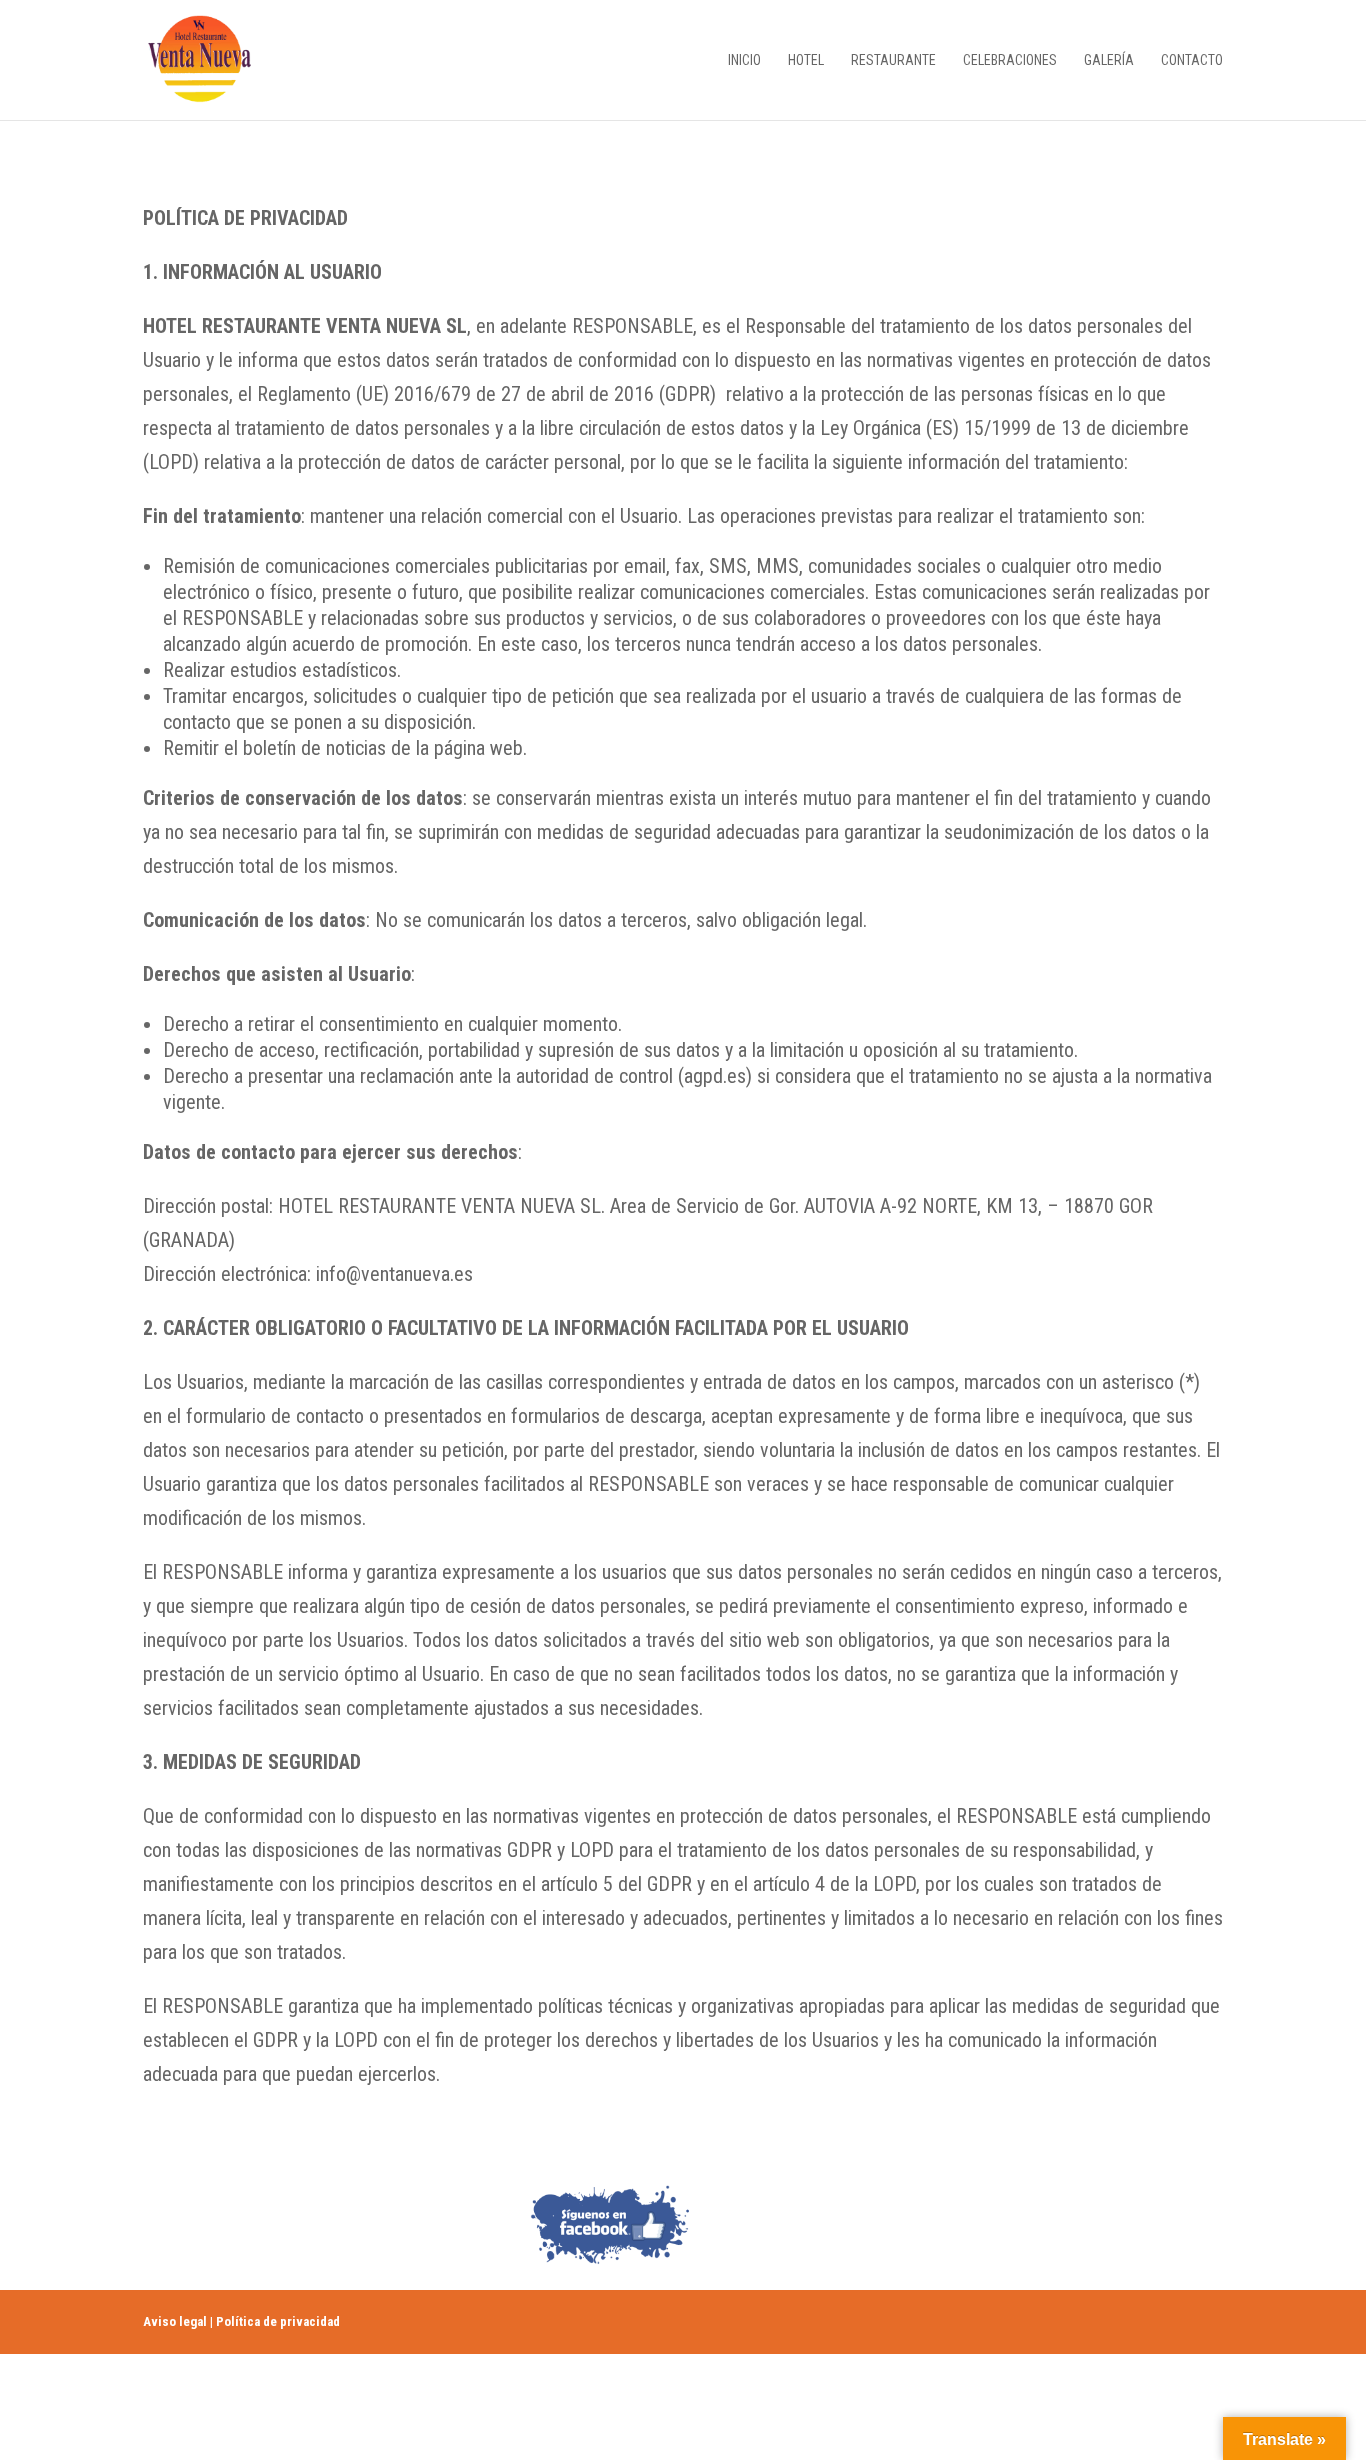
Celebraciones (1010, 60)
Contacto (1192, 60)
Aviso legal (175, 2321)
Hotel (806, 60)
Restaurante (893, 60)
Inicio (744, 60)
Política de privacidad (278, 2321)
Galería (1109, 60)
